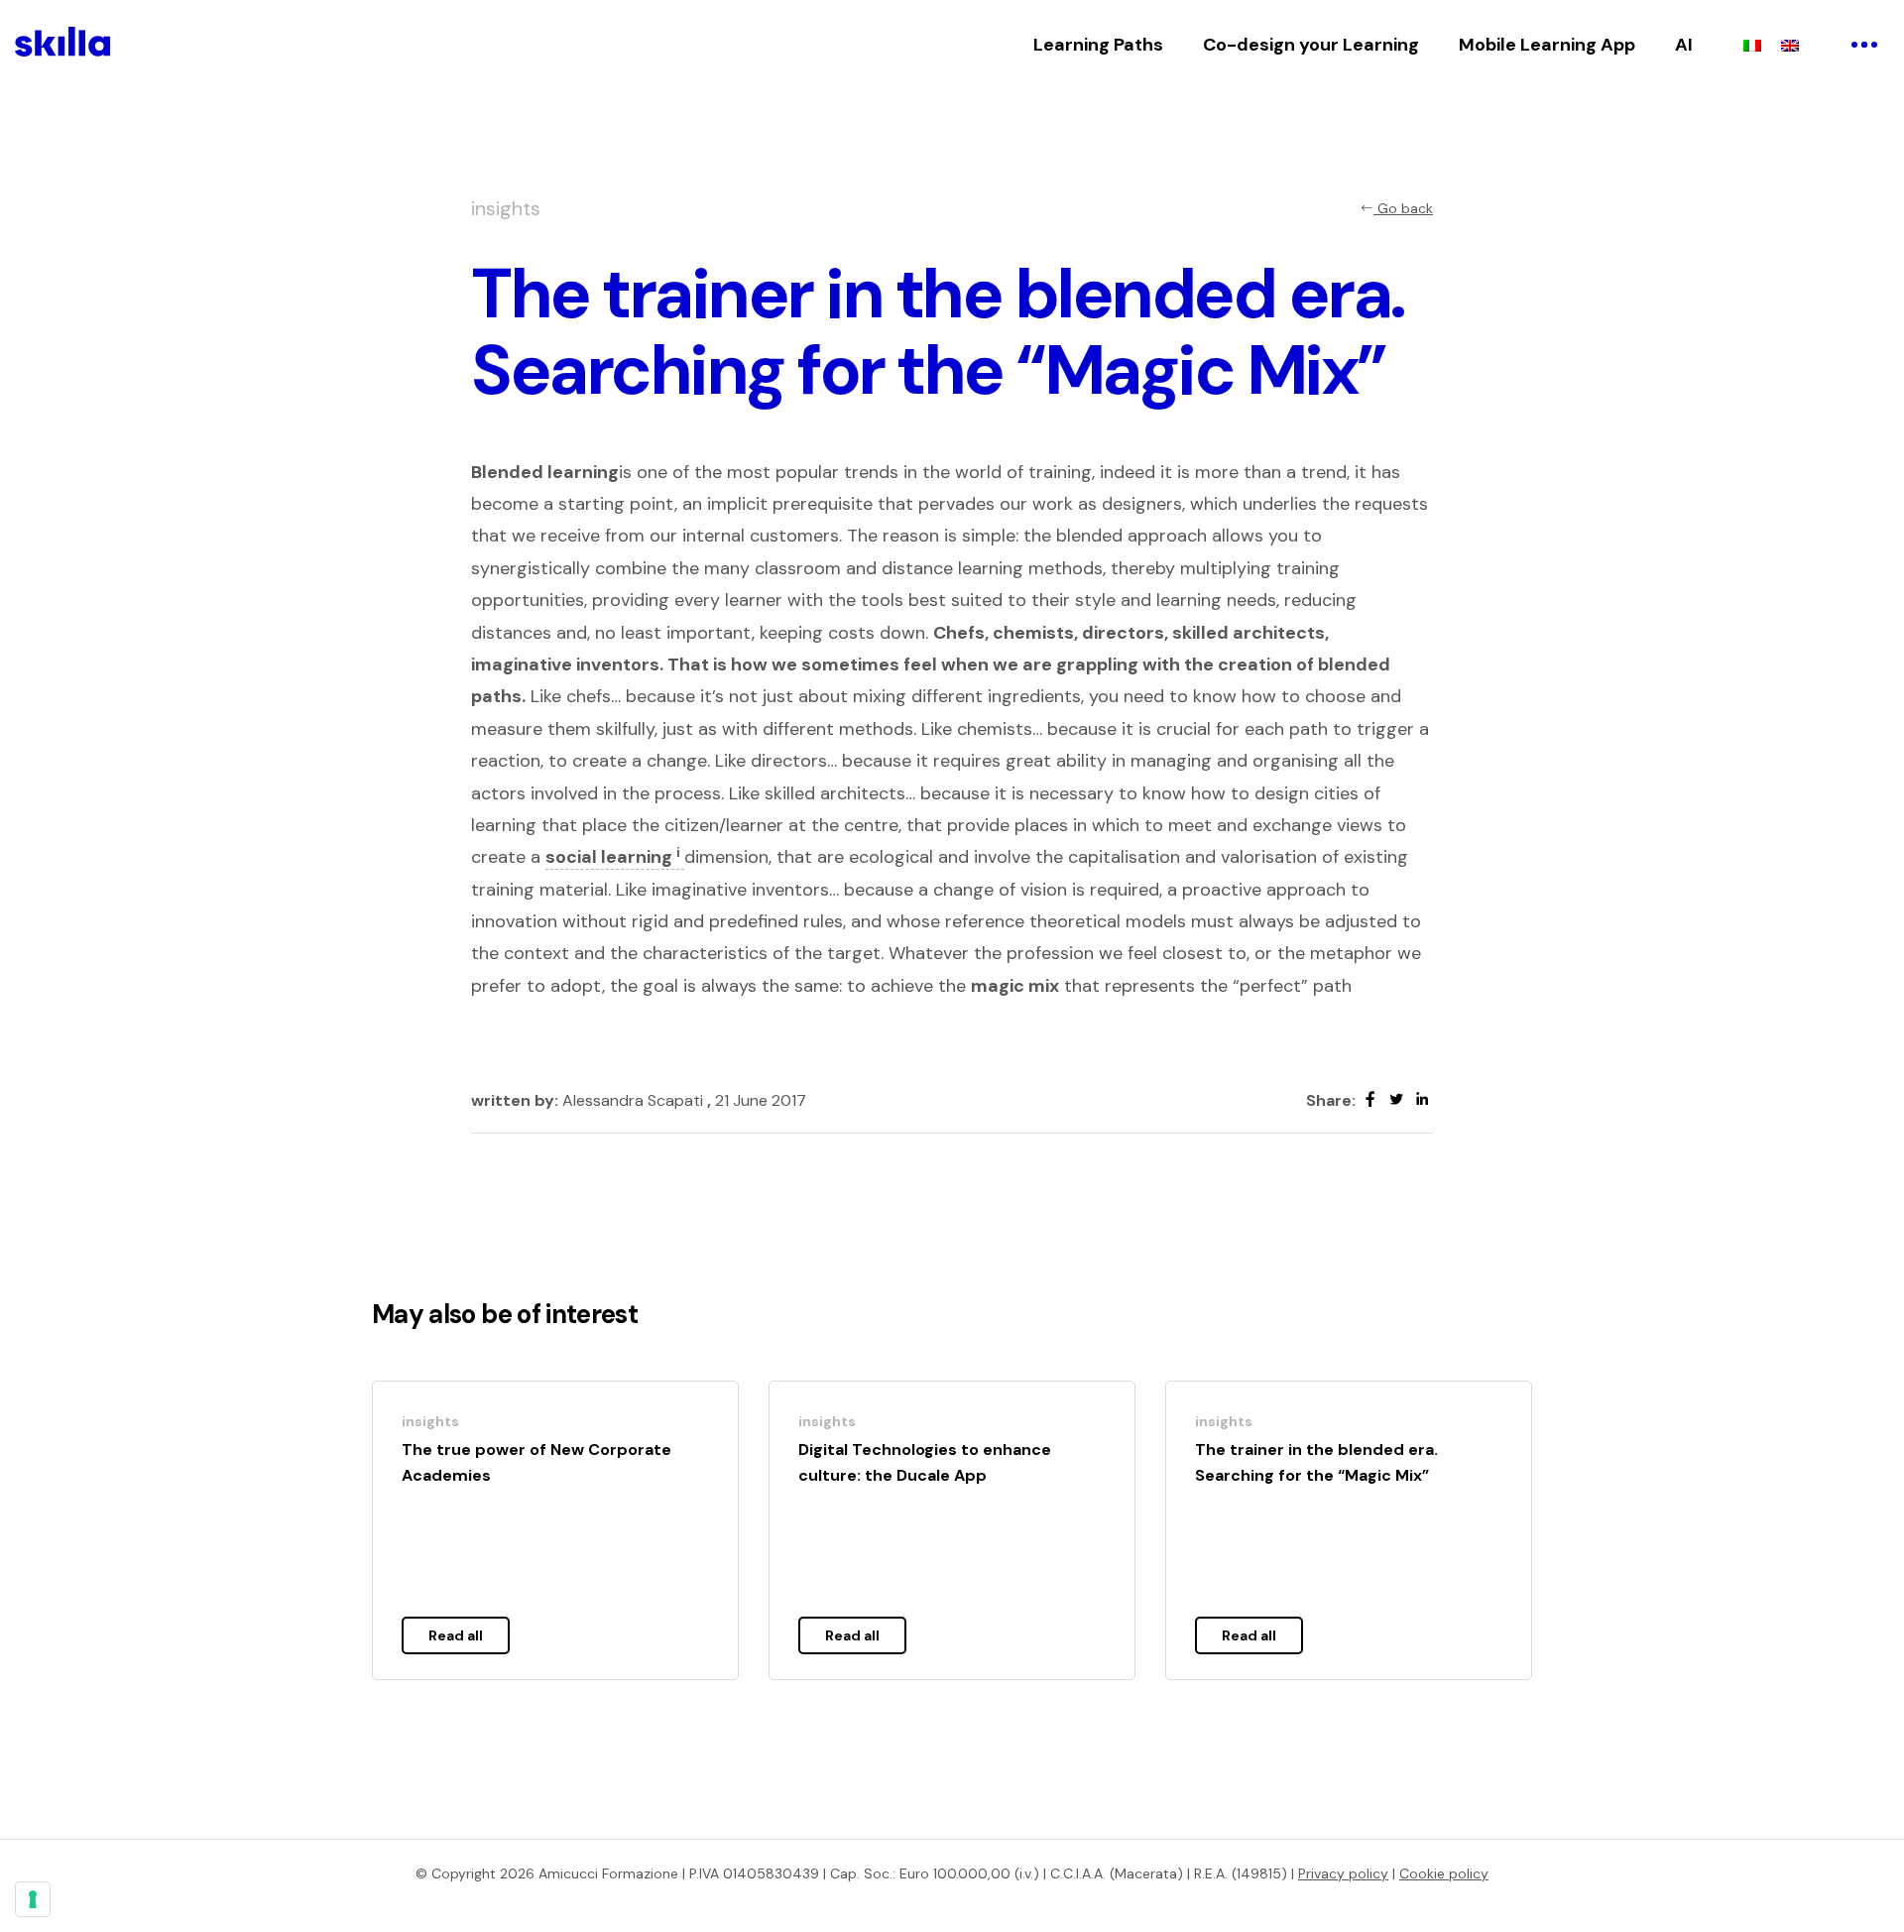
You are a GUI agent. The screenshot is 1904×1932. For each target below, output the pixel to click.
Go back (1403, 208)
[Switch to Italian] (1752, 45)
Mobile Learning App (1547, 45)
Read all (456, 1635)
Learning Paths (1098, 45)
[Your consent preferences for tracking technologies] (33, 1899)
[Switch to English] (1790, 45)
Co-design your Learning (1311, 45)
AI (1684, 45)
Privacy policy (1343, 1873)
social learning (613, 857)
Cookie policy (1444, 1873)
